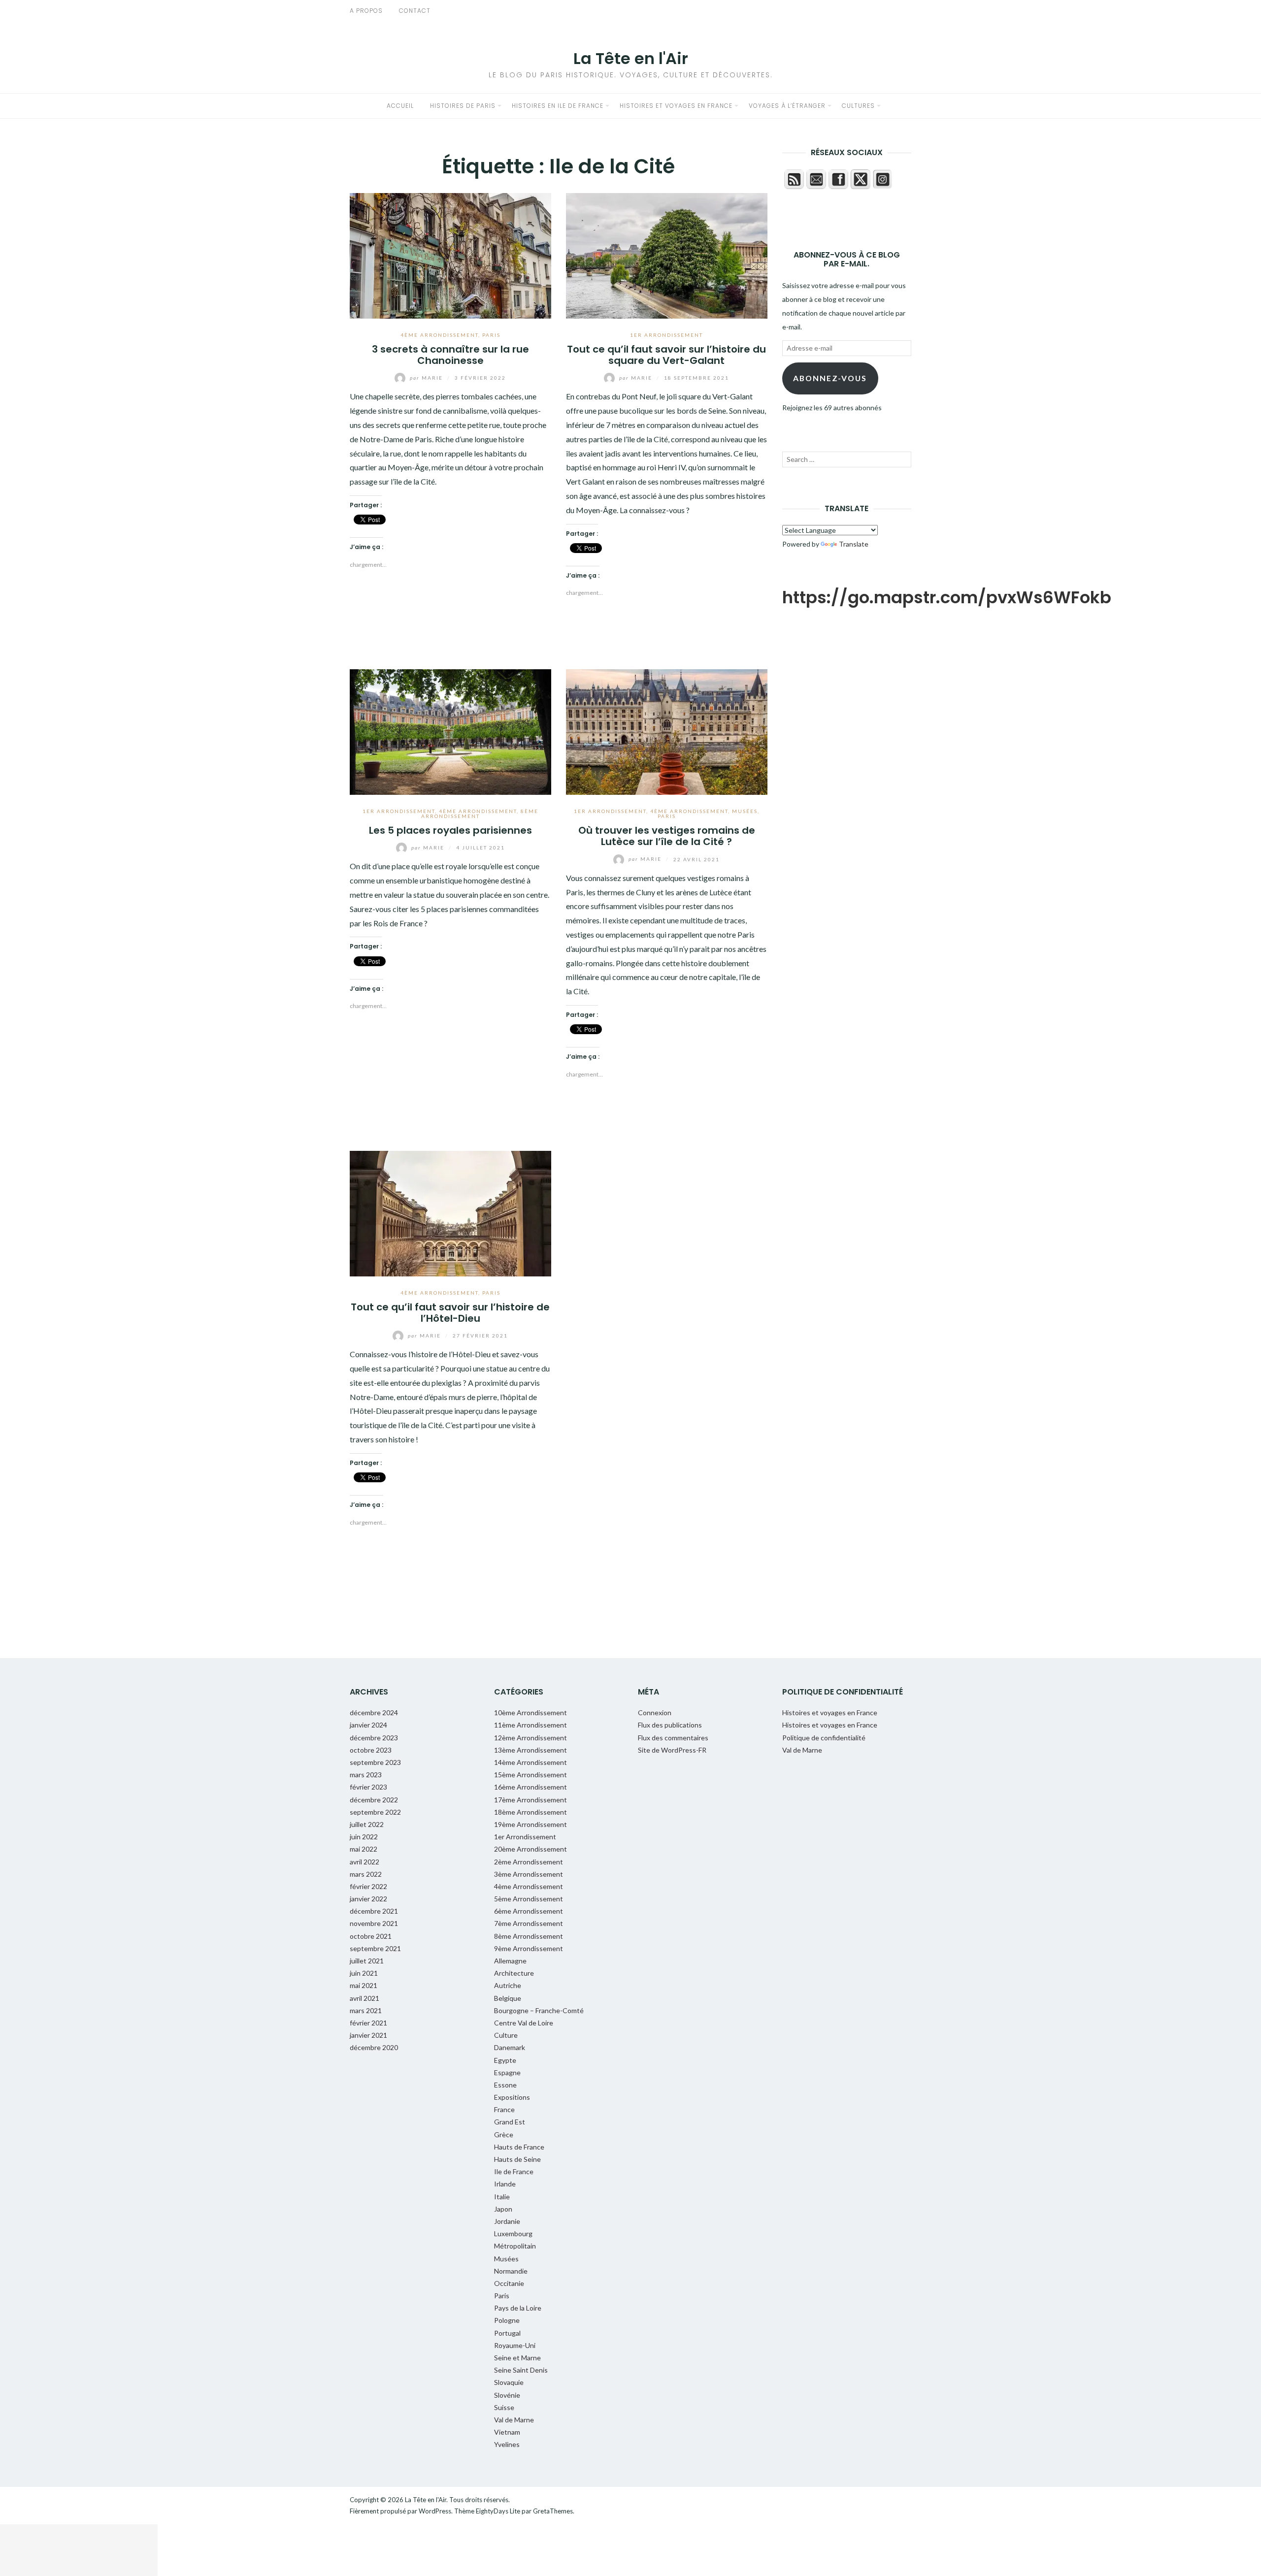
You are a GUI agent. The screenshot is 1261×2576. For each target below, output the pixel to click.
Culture (506, 2035)
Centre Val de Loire (524, 2023)
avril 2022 (365, 1862)
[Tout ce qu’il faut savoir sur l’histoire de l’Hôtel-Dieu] (450, 1212)
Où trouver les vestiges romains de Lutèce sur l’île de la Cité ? (667, 836)
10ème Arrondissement (531, 1712)
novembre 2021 (374, 1923)
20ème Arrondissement (531, 1849)
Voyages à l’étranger (787, 106)
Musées (745, 811)
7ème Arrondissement (529, 1923)
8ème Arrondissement (529, 1936)
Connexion (655, 1712)
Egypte (505, 2060)
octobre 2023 (371, 1750)
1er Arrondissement (666, 335)
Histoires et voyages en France (676, 106)
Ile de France (514, 2171)
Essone (505, 2085)
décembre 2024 (374, 1712)
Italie (502, 2197)
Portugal (507, 2333)
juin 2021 (364, 1973)
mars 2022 (366, 1874)
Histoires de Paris (463, 106)
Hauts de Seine (517, 2159)
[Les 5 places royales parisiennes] (450, 731)
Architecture (514, 1973)
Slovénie (507, 2395)
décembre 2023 (374, 1738)
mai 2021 (364, 1985)
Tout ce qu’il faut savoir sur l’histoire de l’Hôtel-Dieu (450, 1313)
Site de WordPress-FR (672, 1750)
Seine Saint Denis (521, 2370)
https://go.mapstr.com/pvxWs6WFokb (947, 597)
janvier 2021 (368, 2035)
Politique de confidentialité (824, 1738)
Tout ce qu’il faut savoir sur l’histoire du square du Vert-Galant (666, 355)
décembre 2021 (374, 1911)
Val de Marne (514, 2420)
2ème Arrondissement (529, 1862)
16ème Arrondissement (531, 1787)
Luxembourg (513, 2234)
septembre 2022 (375, 1812)
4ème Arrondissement (439, 335)
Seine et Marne (517, 2358)
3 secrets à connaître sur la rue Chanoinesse (450, 355)
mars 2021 (366, 2010)
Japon (503, 2209)
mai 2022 (364, 1849)
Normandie (511, 2271)
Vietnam (507, 2432)
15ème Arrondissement (531, 1775)
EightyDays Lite (498, 2511)
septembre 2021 (375, 1948)
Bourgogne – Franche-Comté (539, 2010)
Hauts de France (519, 2147)
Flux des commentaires (673, 1738)
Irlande (505, 2184)
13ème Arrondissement (531, 1750)
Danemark (510, 2047)
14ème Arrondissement (531, 1762)
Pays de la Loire (518, 2308)
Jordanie (507, 2221)
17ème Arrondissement (531, 1800)
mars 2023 (366, 1775)
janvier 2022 (368, 1899)
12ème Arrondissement (531, 1738)
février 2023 (368, 1787)
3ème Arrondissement (529, 1874)
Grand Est (510, 2122)
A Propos (366, 11)
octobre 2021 (371, 1936)
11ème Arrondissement (531, 1725)
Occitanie (509, 2283)
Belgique (508, 1998)
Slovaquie (509, 2382)
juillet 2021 (367, 1961)
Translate (854, 544)
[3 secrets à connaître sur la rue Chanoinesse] (450, 254)
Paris (491, 335)
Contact (415, 11)
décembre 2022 (374, 1800)
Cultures (858, 106)
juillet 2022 (367, 1824)
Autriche (508, 1985)
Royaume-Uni (515, 2345)
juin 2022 (364, 1837)
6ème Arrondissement (529, 1911)
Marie (427, 378)
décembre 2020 (374, 2047)
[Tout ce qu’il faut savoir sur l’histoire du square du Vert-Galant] (667, 254)
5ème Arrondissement (529, 1899)
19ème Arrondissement (531, 1824)
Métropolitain (515, 2246)
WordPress (435, 2511)
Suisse (504, 2407)
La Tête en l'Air (631, 58)
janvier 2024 (368, 1725)
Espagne (507, 2072)
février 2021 (368, 2023)
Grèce (504, 2135)
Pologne (507, 2320)
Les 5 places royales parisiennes (450, 830)
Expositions (512, 2097)
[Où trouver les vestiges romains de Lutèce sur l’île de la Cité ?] (667, 731)
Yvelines (507, 2444)
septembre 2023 (375, 1762)
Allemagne (510, 1961)
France (504, 2109)
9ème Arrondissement (529, 1948)
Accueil (400, 106)
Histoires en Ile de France (558, 106)
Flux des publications (670, 1725)
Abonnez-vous (830, 378)
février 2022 (368, 1886)
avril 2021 (365, 1998)
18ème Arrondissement (531, 1812)
